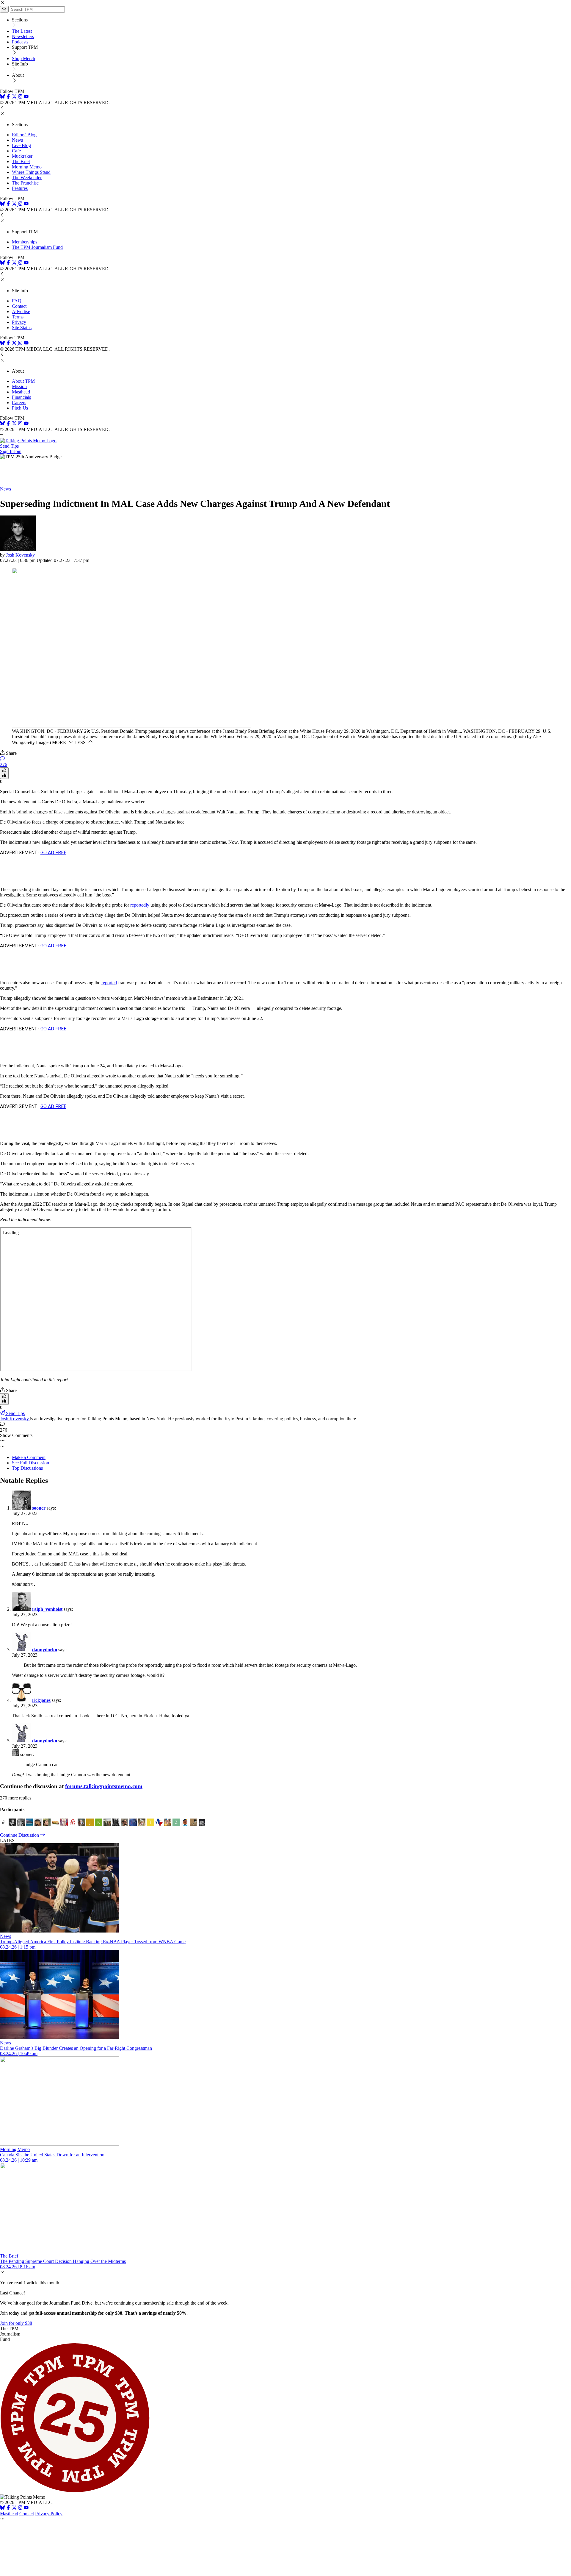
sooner (39, 1508)
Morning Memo (27, 167)
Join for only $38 (16, 2323)
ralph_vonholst (47, 1609)
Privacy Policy (49, 2514)
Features (20, 188)
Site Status (22, 328)
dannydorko (45, 1650)
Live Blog (21, 145)
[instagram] (20, 97)
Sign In (7, 451)
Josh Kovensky (20, 555)
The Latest (22, 31)
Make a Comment (29, 1457)
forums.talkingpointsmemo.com (104, 1786)
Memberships (25, 242)
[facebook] (8, 97)
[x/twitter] (15, 97)
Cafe (16, 151)
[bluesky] (2, 97)
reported (109, 983)
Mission (19, 386)
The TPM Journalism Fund (37, 247)
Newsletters (23, 36)
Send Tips (9, 446)
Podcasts (20, 42)
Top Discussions (27, 1468)
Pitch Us (20, 408)
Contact (19, 306)
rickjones (41, 1700)
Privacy (19, 322)
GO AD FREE (53, 853)
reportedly (140, 905)
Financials (21, 397)
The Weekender (27, 178)
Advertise (21, 311)
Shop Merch (23, 58)
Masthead (21, 392)
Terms (18, 317)
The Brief (21, 161)
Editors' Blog (24, 135)
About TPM (23, 381)
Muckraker (22, 156)
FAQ (17, 301)
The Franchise (25, 183)
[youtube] (26, 97)
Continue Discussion (20, 1835)
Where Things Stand (31, 172)
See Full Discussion (30, 1463)
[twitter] (14, 2508)
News (17, 140)
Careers (19, 403)
